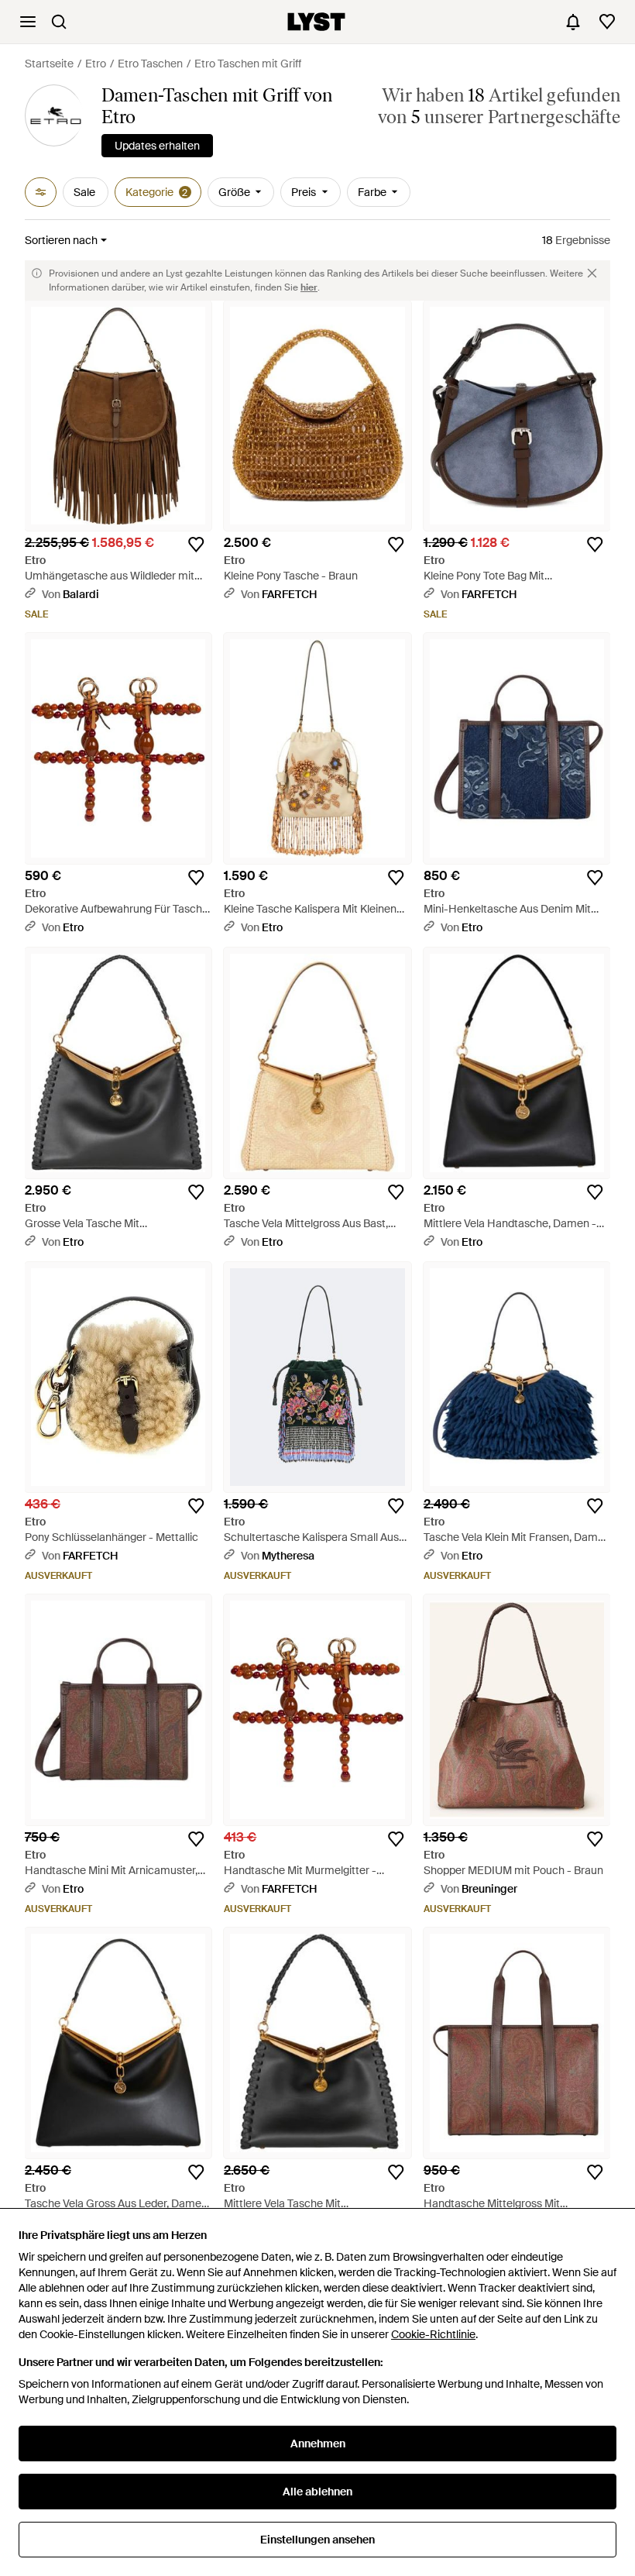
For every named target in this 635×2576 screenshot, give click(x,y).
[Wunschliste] (607, 22)
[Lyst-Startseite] (316, 22)
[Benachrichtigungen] (573, 22)
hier (309, 287)
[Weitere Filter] (41, 192)
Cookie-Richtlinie (433, 2334)
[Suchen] (59, 22)
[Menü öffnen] (28, 22)
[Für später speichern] (196, 545)
